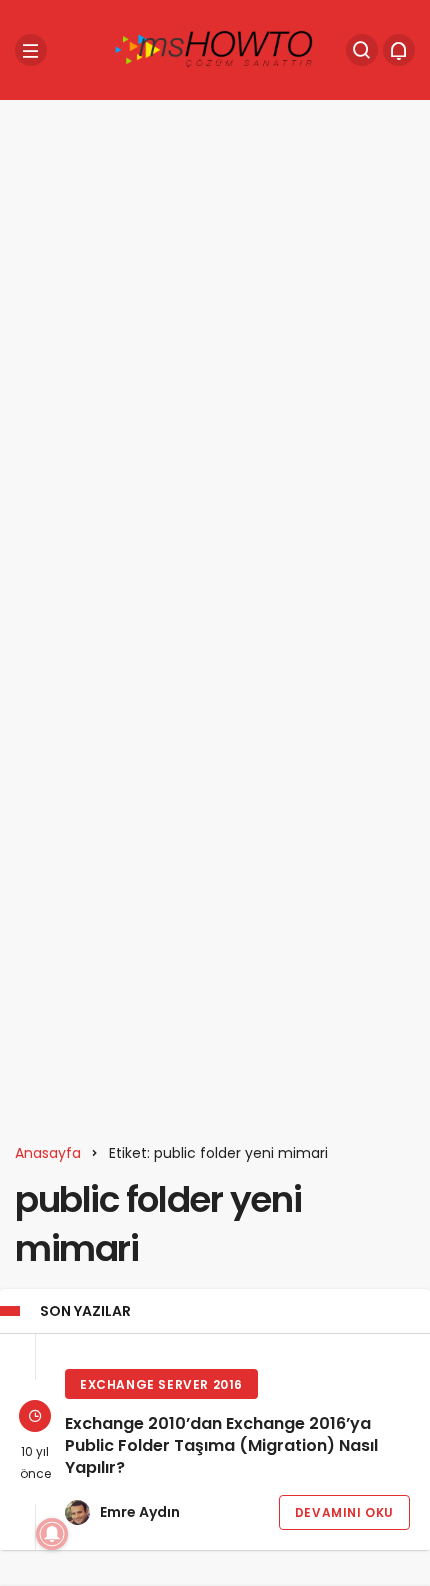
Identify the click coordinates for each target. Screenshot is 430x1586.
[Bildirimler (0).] (399, 50)
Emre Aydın (140, 1512)
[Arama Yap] (362, 50)
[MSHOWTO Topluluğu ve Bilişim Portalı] (215, 48)
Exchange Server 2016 (161, 1384)
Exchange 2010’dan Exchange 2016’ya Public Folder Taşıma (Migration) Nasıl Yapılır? (221, 1446)
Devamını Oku (344, 1512)
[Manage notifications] (52, 1534)
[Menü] (31, 50)
